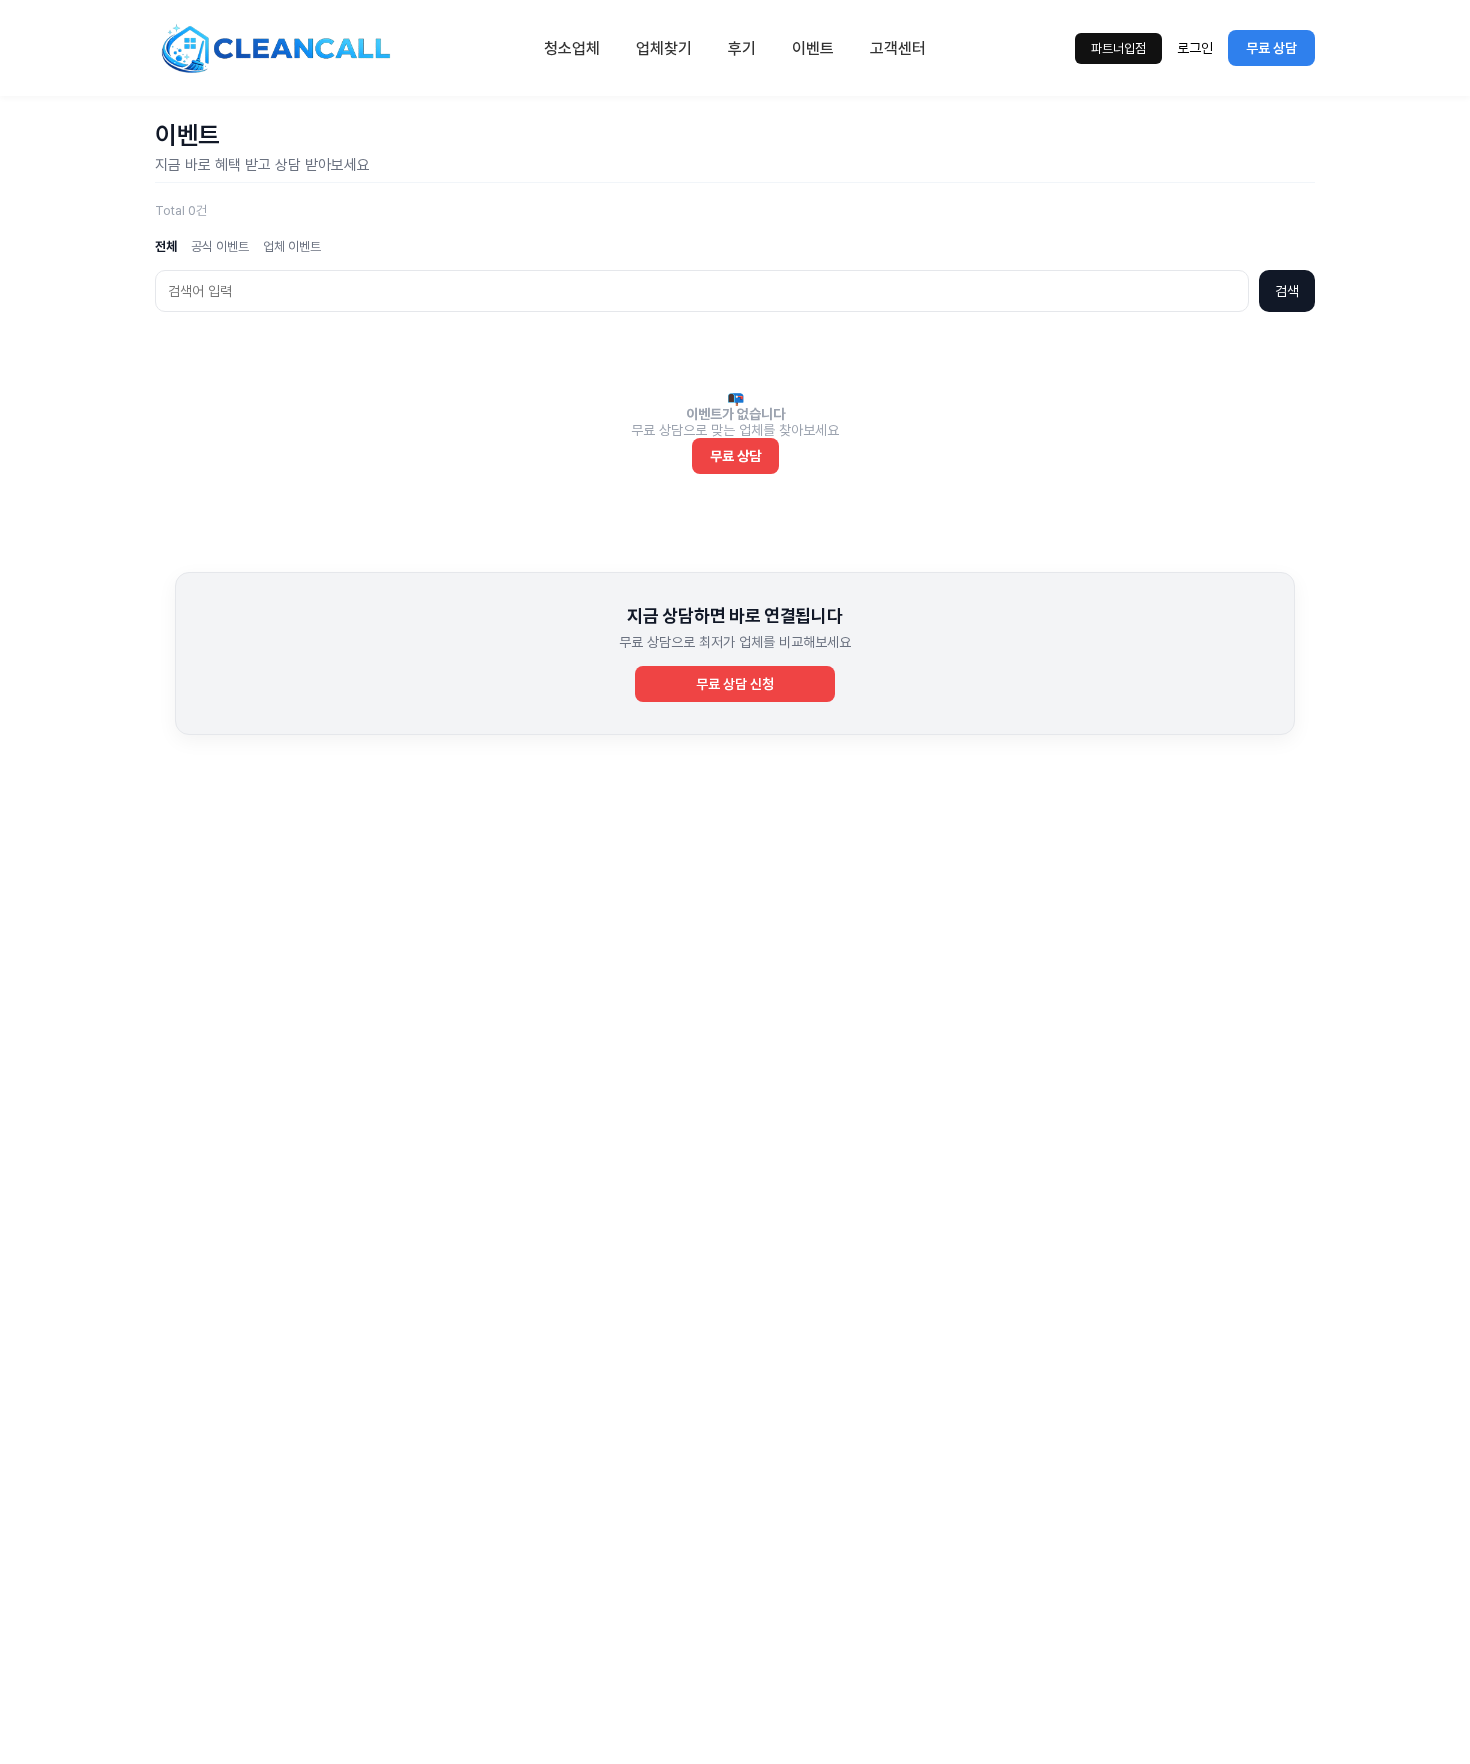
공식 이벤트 (220, 246)
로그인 (1195, 48)
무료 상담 (1271, 48)
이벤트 (813, 48)
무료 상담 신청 (735, 684)
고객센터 (898, 48)
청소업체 (572, 48)
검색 (1287, 291)
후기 (742, 48)
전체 (166, 246)
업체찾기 (664, 48)
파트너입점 (1118, 48)
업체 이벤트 (292, 246)
